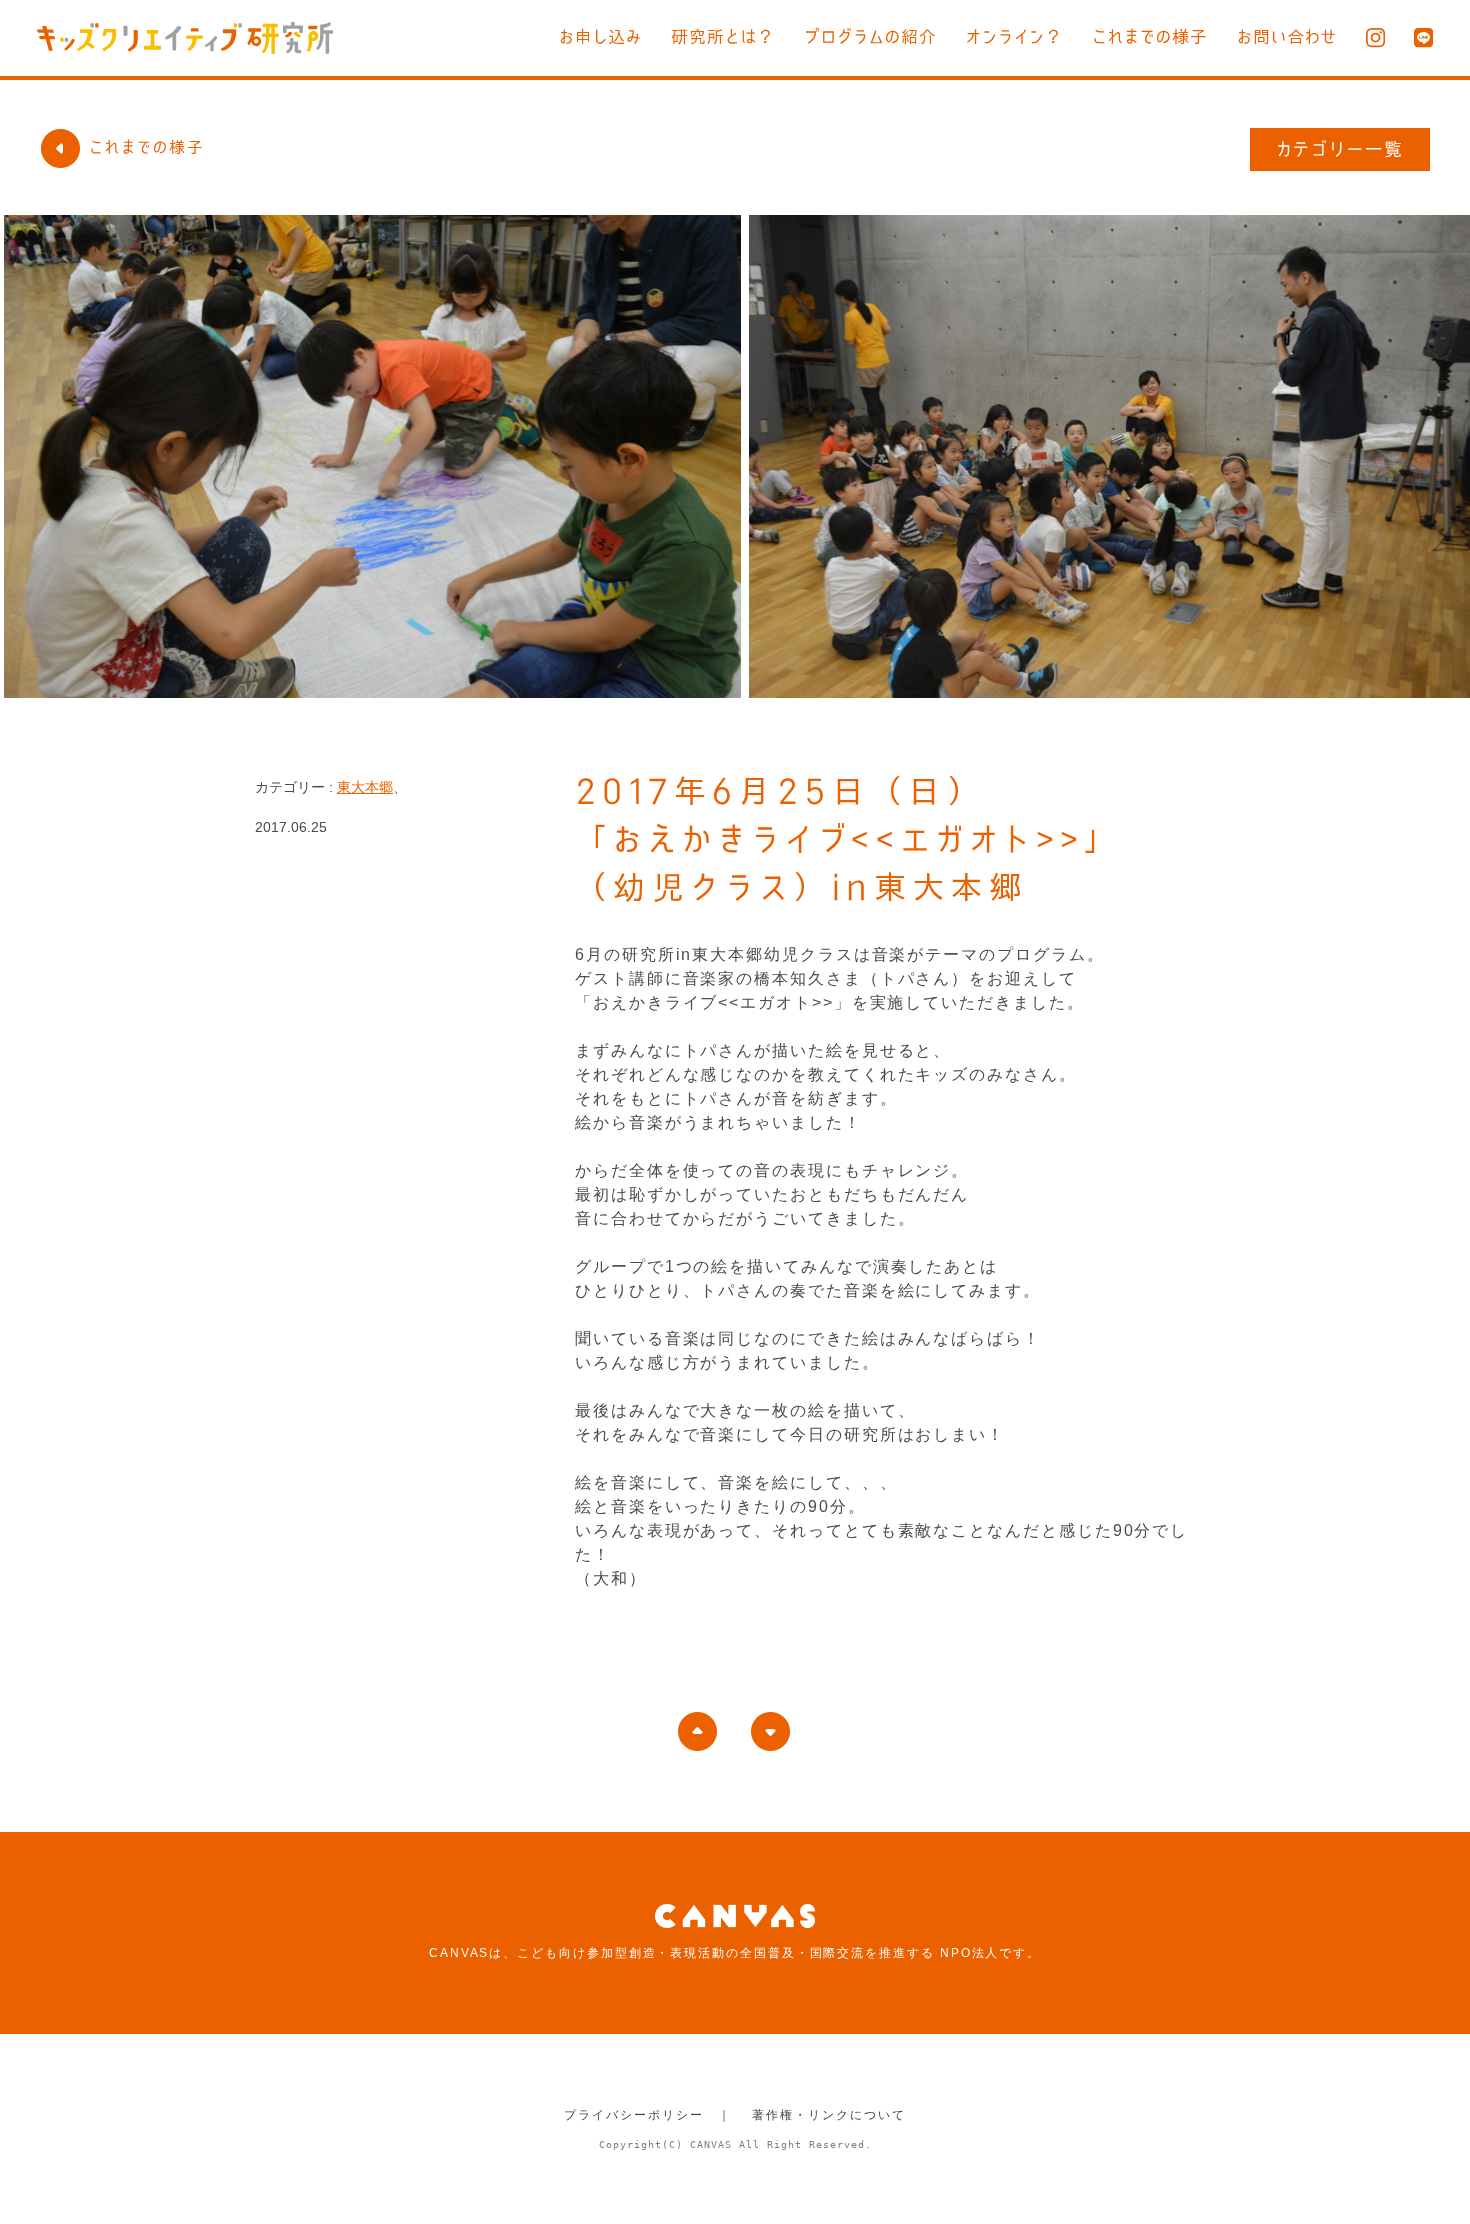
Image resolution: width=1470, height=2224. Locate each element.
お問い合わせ (1287, 36)
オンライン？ (1014, 36)
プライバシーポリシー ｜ (647, 2115)
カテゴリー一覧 (1340, 149)
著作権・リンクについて (828, 2115)
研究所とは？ (723, 36)
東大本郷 (365, 787)
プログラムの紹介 (870, 36)
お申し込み (600, 36)
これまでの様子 (1150, 36)
